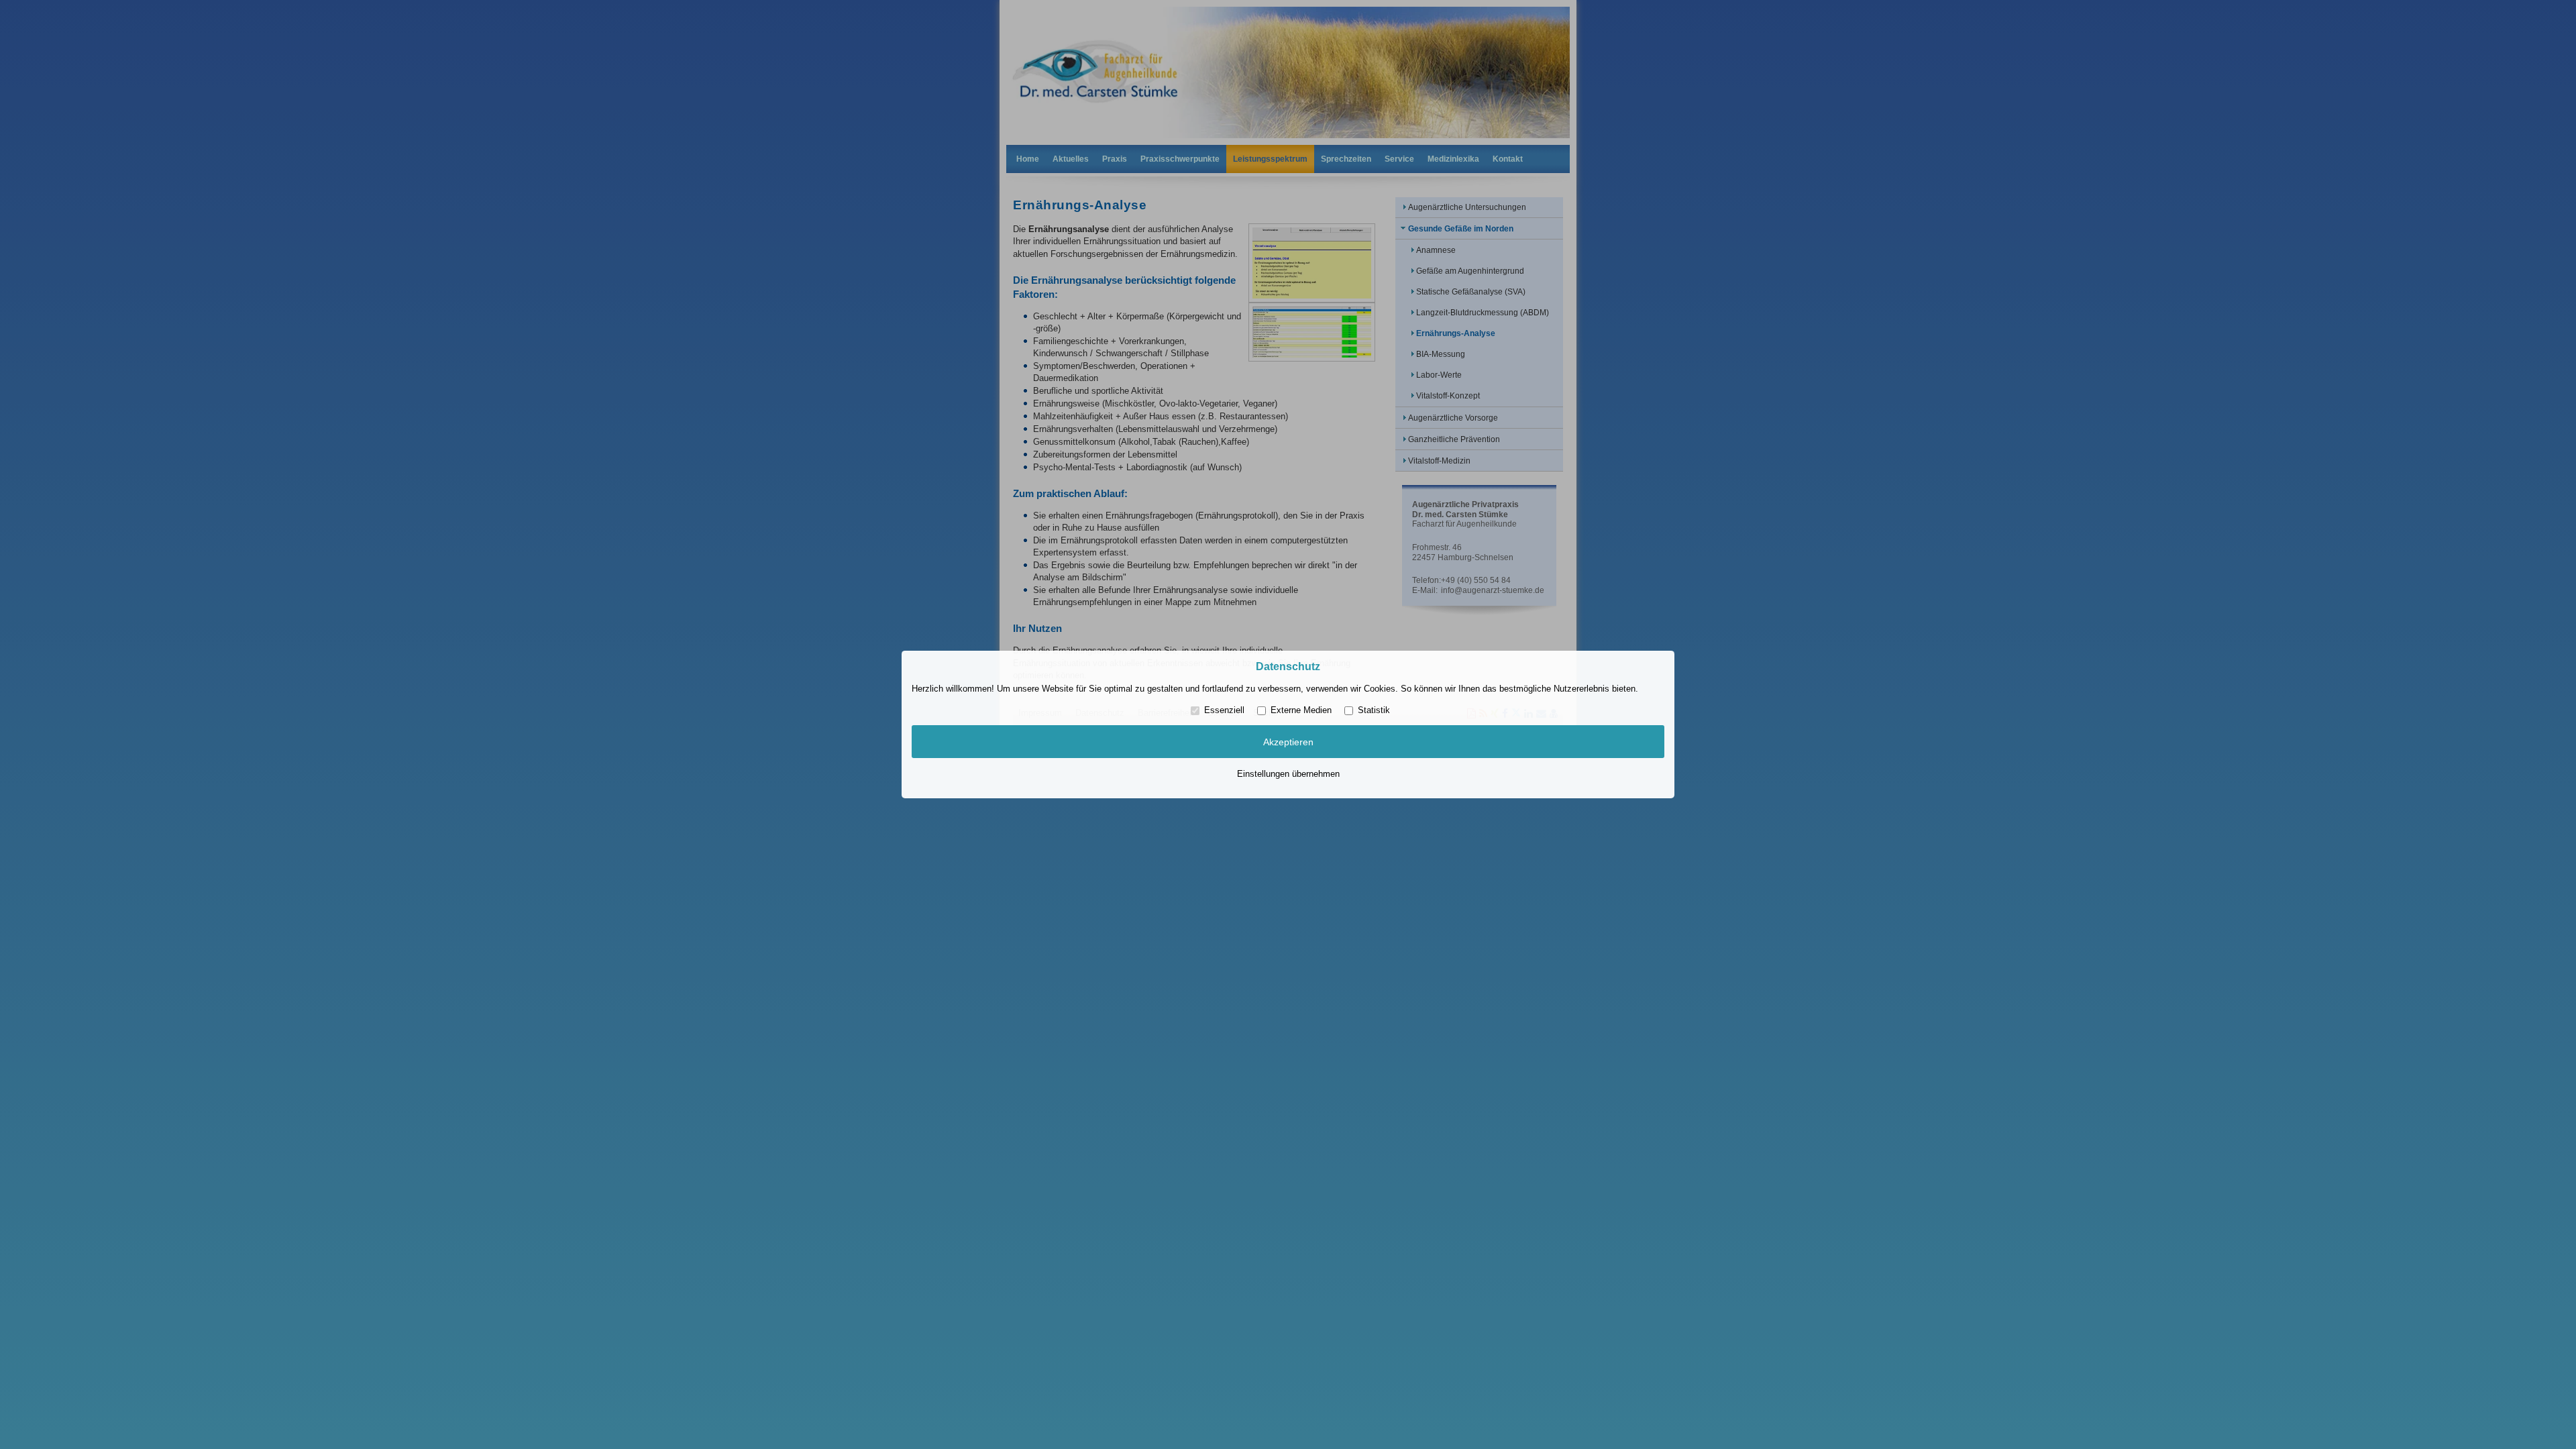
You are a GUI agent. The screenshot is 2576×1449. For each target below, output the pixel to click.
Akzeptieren (1288, 742)
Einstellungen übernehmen (1288, 774)
